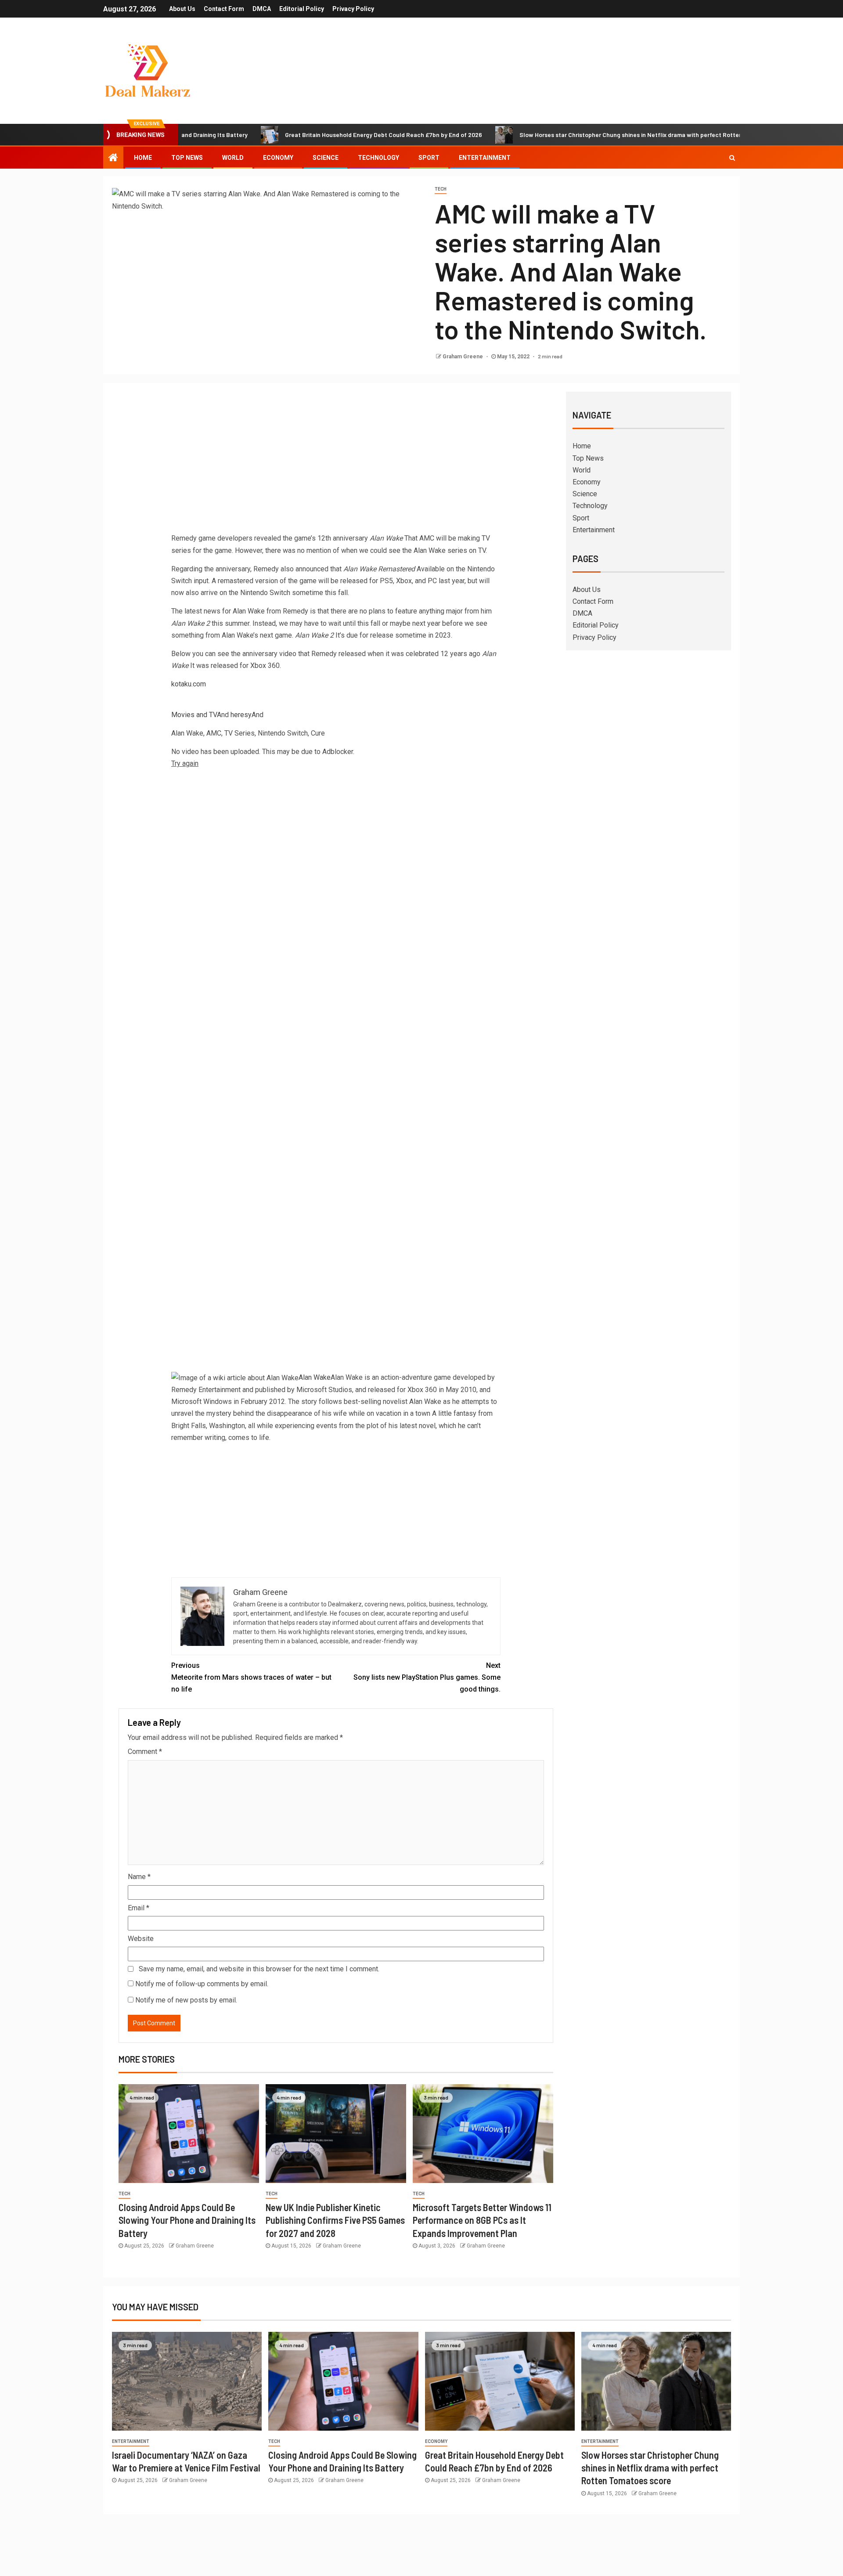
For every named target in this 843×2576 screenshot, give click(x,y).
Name (139, 1877)
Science (326, 158)
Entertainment (485, 158)
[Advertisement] (336, 464)
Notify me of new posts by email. (186, 2000)
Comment (145, 1752)
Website (141, 1939)
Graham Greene (463, 357)
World (233, 158)
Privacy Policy (353, 9)
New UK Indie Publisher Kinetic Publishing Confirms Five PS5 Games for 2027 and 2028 (335, 2220)
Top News (187, 158)
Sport (429, 158)
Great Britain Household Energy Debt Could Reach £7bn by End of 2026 (303, 135)
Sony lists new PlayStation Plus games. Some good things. (427, 1677)
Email (139, 1908)
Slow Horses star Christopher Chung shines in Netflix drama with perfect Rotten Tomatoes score (574, 135)
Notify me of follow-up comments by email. (202, 1984)
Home (143, 158)
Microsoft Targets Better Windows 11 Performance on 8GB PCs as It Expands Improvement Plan (482, 2220)
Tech (441, 189)
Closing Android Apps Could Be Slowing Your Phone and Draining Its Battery (187, 2220)
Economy (278, 158)
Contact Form (224, 9)
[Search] (732, 158)
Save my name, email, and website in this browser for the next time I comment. (259, 1969)
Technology (378, 158)
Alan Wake (315, 1377)
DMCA (262, 9)
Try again (185, 763)
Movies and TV (194, 715)
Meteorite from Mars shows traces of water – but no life (251, 1677)
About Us (182, 9)
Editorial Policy (302, 9)
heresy (241, 715)
